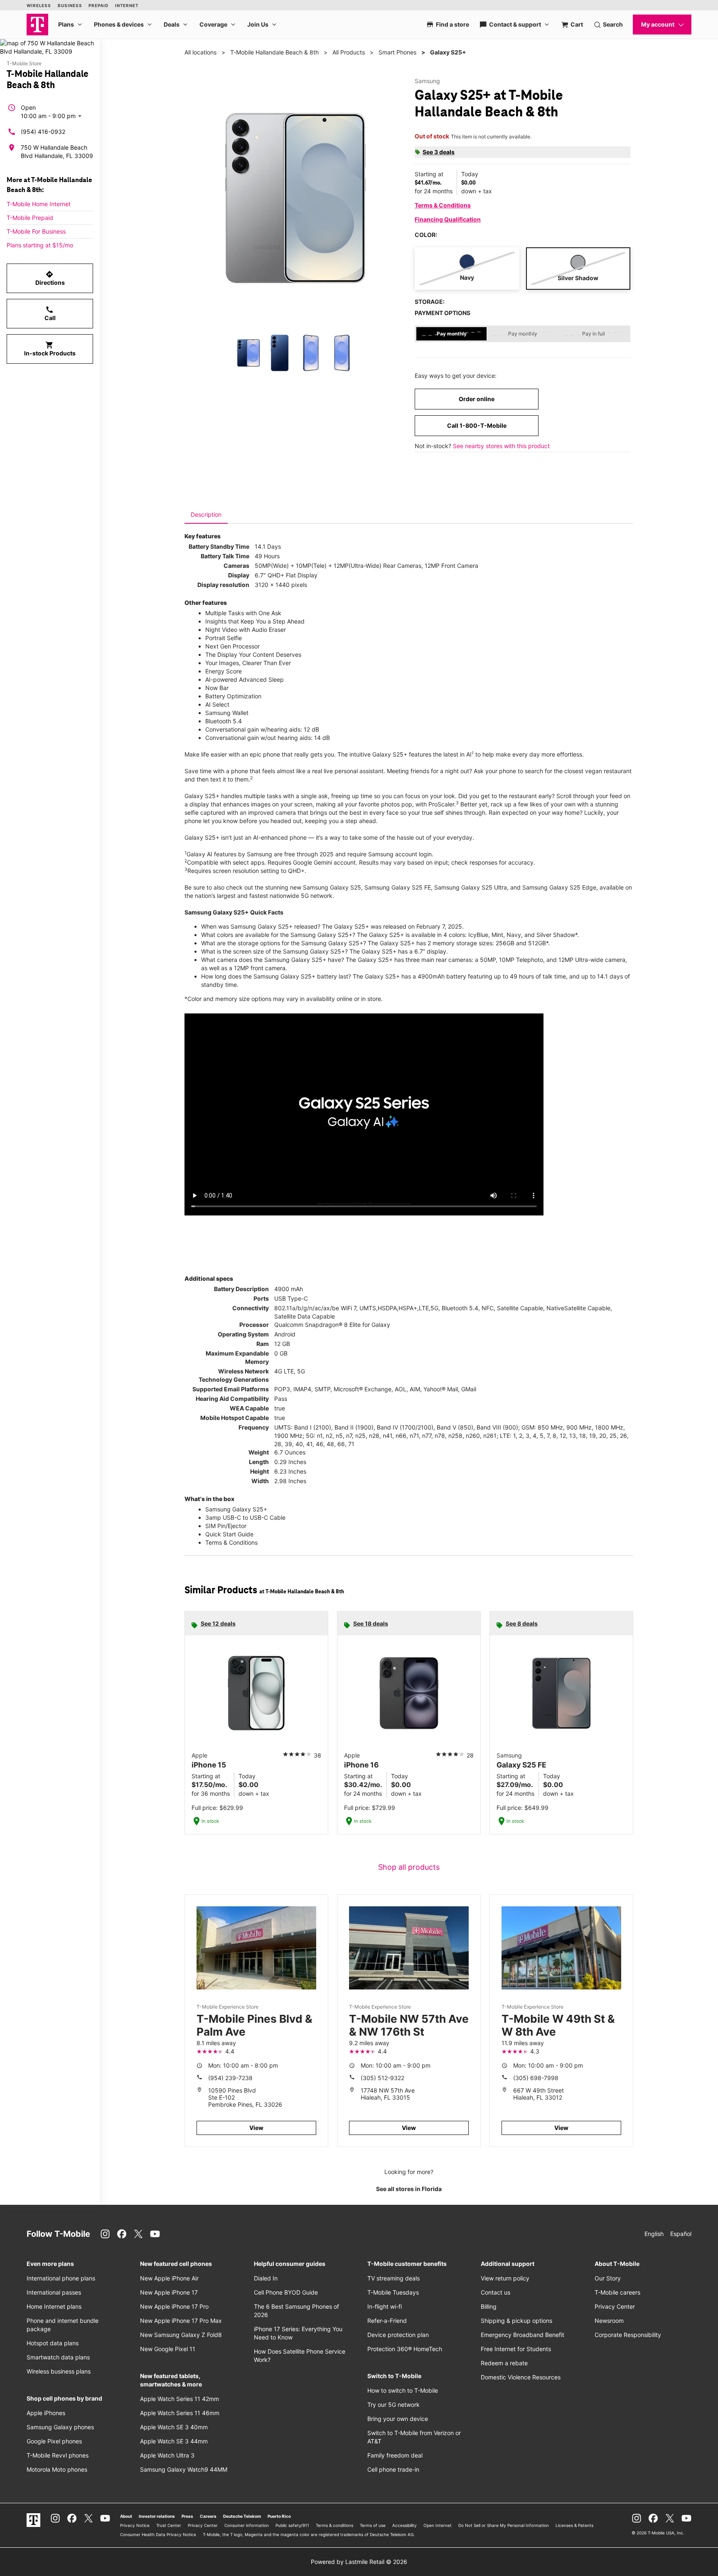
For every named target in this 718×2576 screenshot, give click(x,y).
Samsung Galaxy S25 (332, 887)
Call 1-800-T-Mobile (477, 425)
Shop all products (409, 1867)
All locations (200, 52)
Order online (477, 399)
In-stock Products (50, 349)
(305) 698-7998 (536, 2078)
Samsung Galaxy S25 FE (398, 887)
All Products (349, 52)
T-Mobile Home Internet (39, 204)
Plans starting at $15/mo (40, 245)
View (256, 2128)
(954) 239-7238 (230, 2078)
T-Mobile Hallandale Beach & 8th (274, 52)
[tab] (206, 515)
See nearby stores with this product (501, 446)
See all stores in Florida (409, 2189)
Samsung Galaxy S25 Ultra (471, 887)
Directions (50, 278)
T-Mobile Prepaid (30, 218)
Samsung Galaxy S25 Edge (559, 887)
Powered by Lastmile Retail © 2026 (359, 2562)
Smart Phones (397, 52)
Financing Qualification (448, 219)
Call (50, 313)
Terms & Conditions (443, 205)
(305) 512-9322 (382, 2078)
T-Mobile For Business (36, 231)
